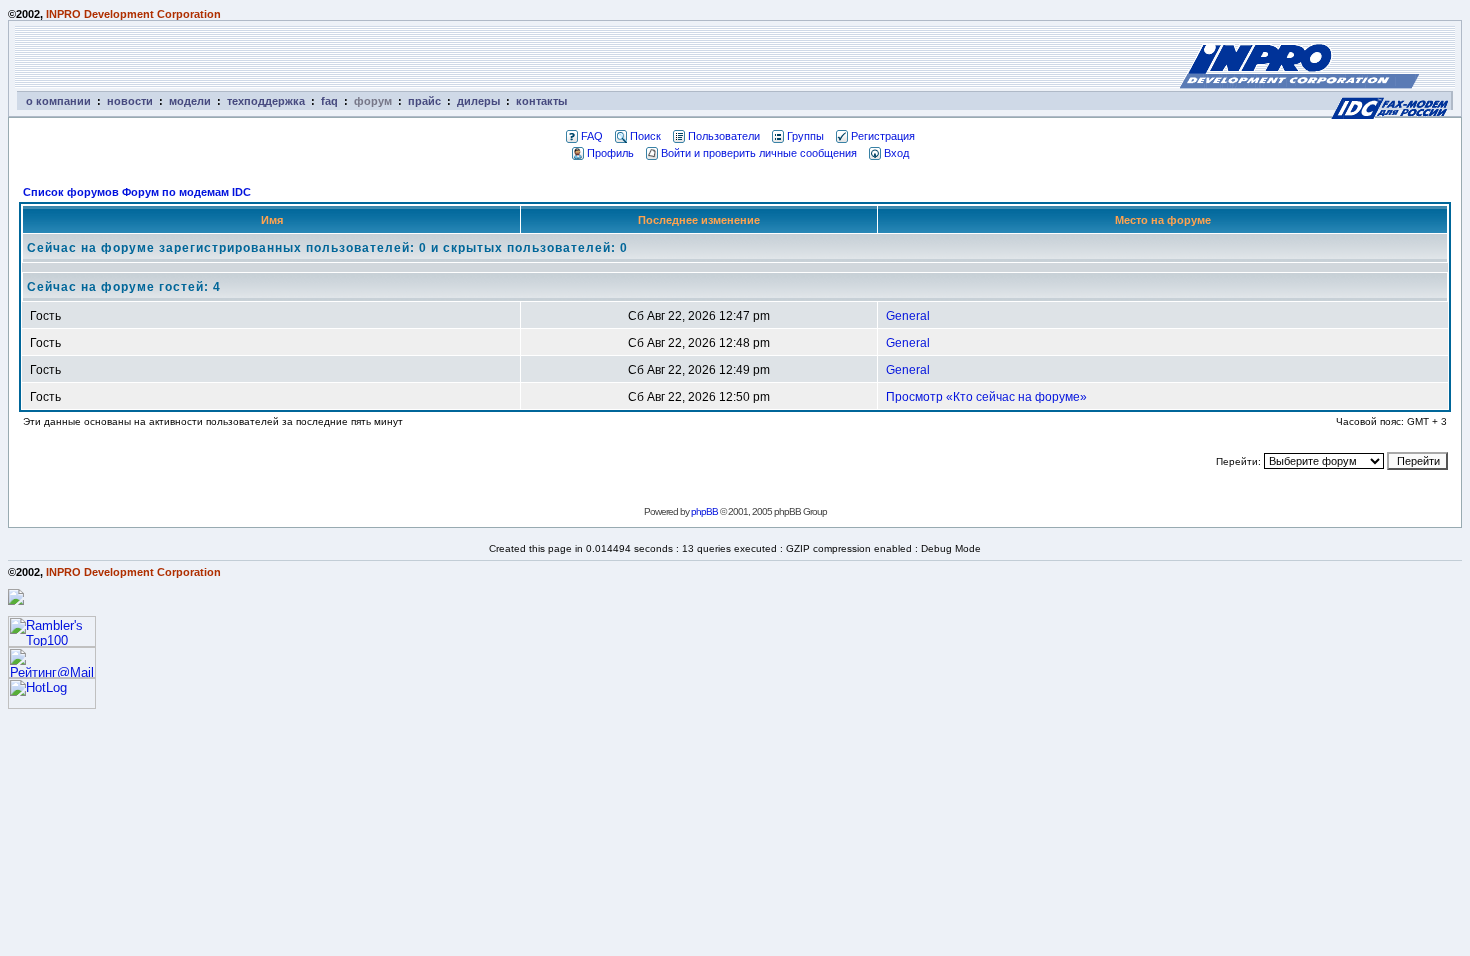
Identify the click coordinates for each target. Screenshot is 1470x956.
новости (130, 101)
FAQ (592, 136)
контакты (541, 101)
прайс (424, 101)
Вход (896, 153)
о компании (58, 101)
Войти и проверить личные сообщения (759, 153)
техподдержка (266, 101)
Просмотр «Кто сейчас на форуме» (986, 397)
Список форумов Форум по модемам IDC (137, 192)
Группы (805, 136)
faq (329, 101)
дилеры (478, 101)
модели (190, 101)
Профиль (610, 153)
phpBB (704, 511)
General (908, 316)
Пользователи (724, 136)
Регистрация (883, 136)
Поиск (645, 136)
